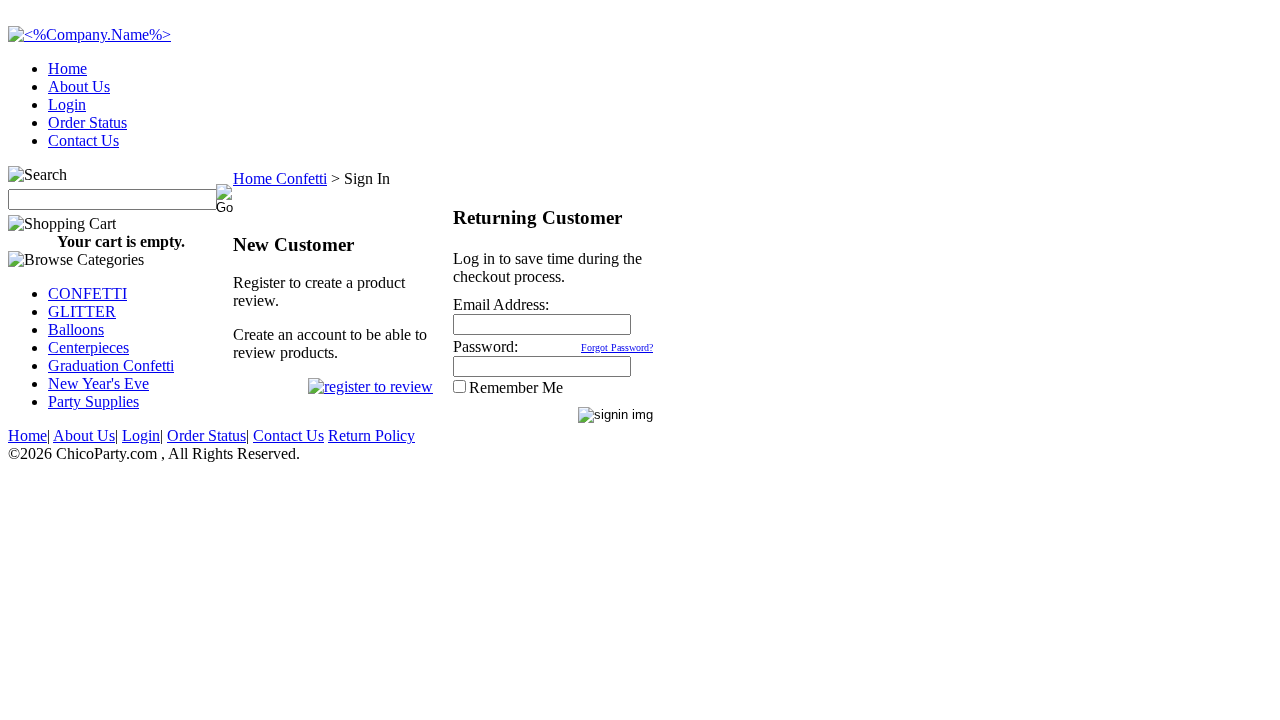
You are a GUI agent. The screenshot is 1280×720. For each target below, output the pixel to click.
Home (67, 68)
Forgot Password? (617, 347)
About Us (79, 86)
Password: (485, 346)
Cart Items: (1091, 134)
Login (67, 104)
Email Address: (501, 304)
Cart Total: (1200, 134)
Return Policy (371, 435)
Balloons (76, 329)
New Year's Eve (98, 383)
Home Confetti (280, 178)
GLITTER (82, 311)
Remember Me (516, 387)
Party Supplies (93, 401)
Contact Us (83, 140)
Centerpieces (88, 347)
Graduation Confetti (111, 365)
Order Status (87, 122)
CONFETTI (87, 293)
